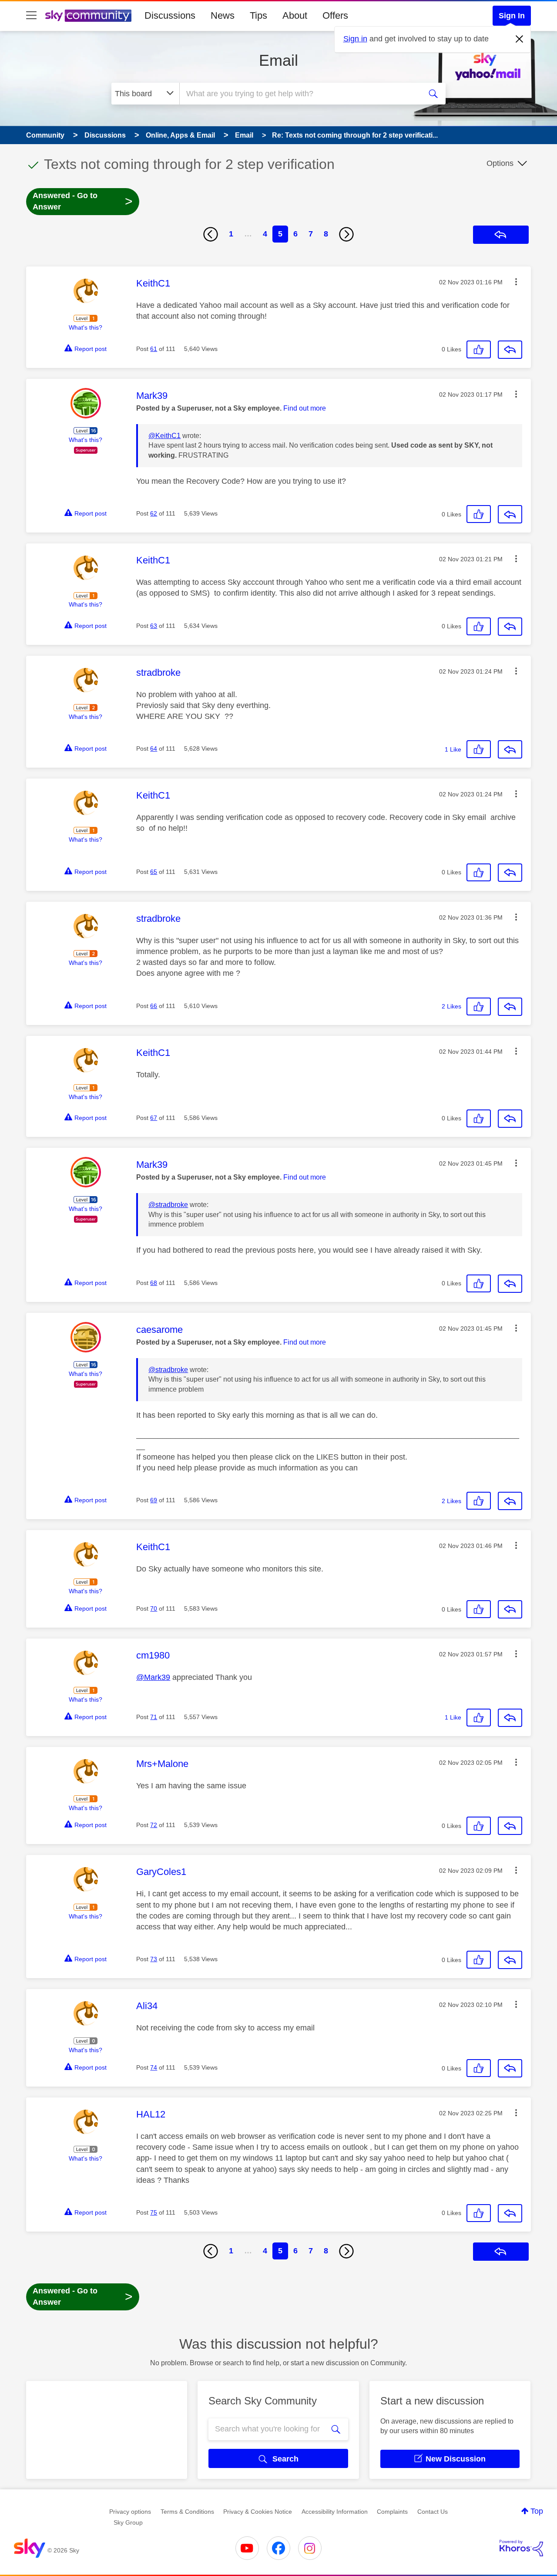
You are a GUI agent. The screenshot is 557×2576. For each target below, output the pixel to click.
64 (154, 749)
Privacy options (130, 2512)
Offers (335, 15)
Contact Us (433, 2512)
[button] (516, 282)
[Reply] (510, 350)
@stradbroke (168, 1205)
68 (154, 1283)
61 (154, 349)
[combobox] (299, 94)
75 (154, 2212)
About (295, 15)
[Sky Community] (88, 16)
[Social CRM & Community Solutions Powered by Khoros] (521, 2548)
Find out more (305, 408)
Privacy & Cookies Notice (258, 2512)
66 (154, 1006)
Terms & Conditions (187, 2512)
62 (154, 513)
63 (154, 626)
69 (154, 1500)
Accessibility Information (335, 2512)
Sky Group (128, 2522)
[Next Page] (346, 234)
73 (154, 1959)
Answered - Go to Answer (83, 201)
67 (154, 1118)
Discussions (170, 15)
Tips (258, 15)
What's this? (86, 327)
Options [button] (500, 163)
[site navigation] (31, 16)
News (223, 15)
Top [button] (537, 2511)
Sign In (512, 16)
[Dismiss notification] (520, 39)
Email (278, 60)
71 (154, 1717)
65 (154, 872)
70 (154, 1608)
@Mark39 (153, 1677)
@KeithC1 (164, 436)
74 (154, 2067)
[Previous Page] (211, 234)
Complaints (392, 2512)
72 (154, 1825)
